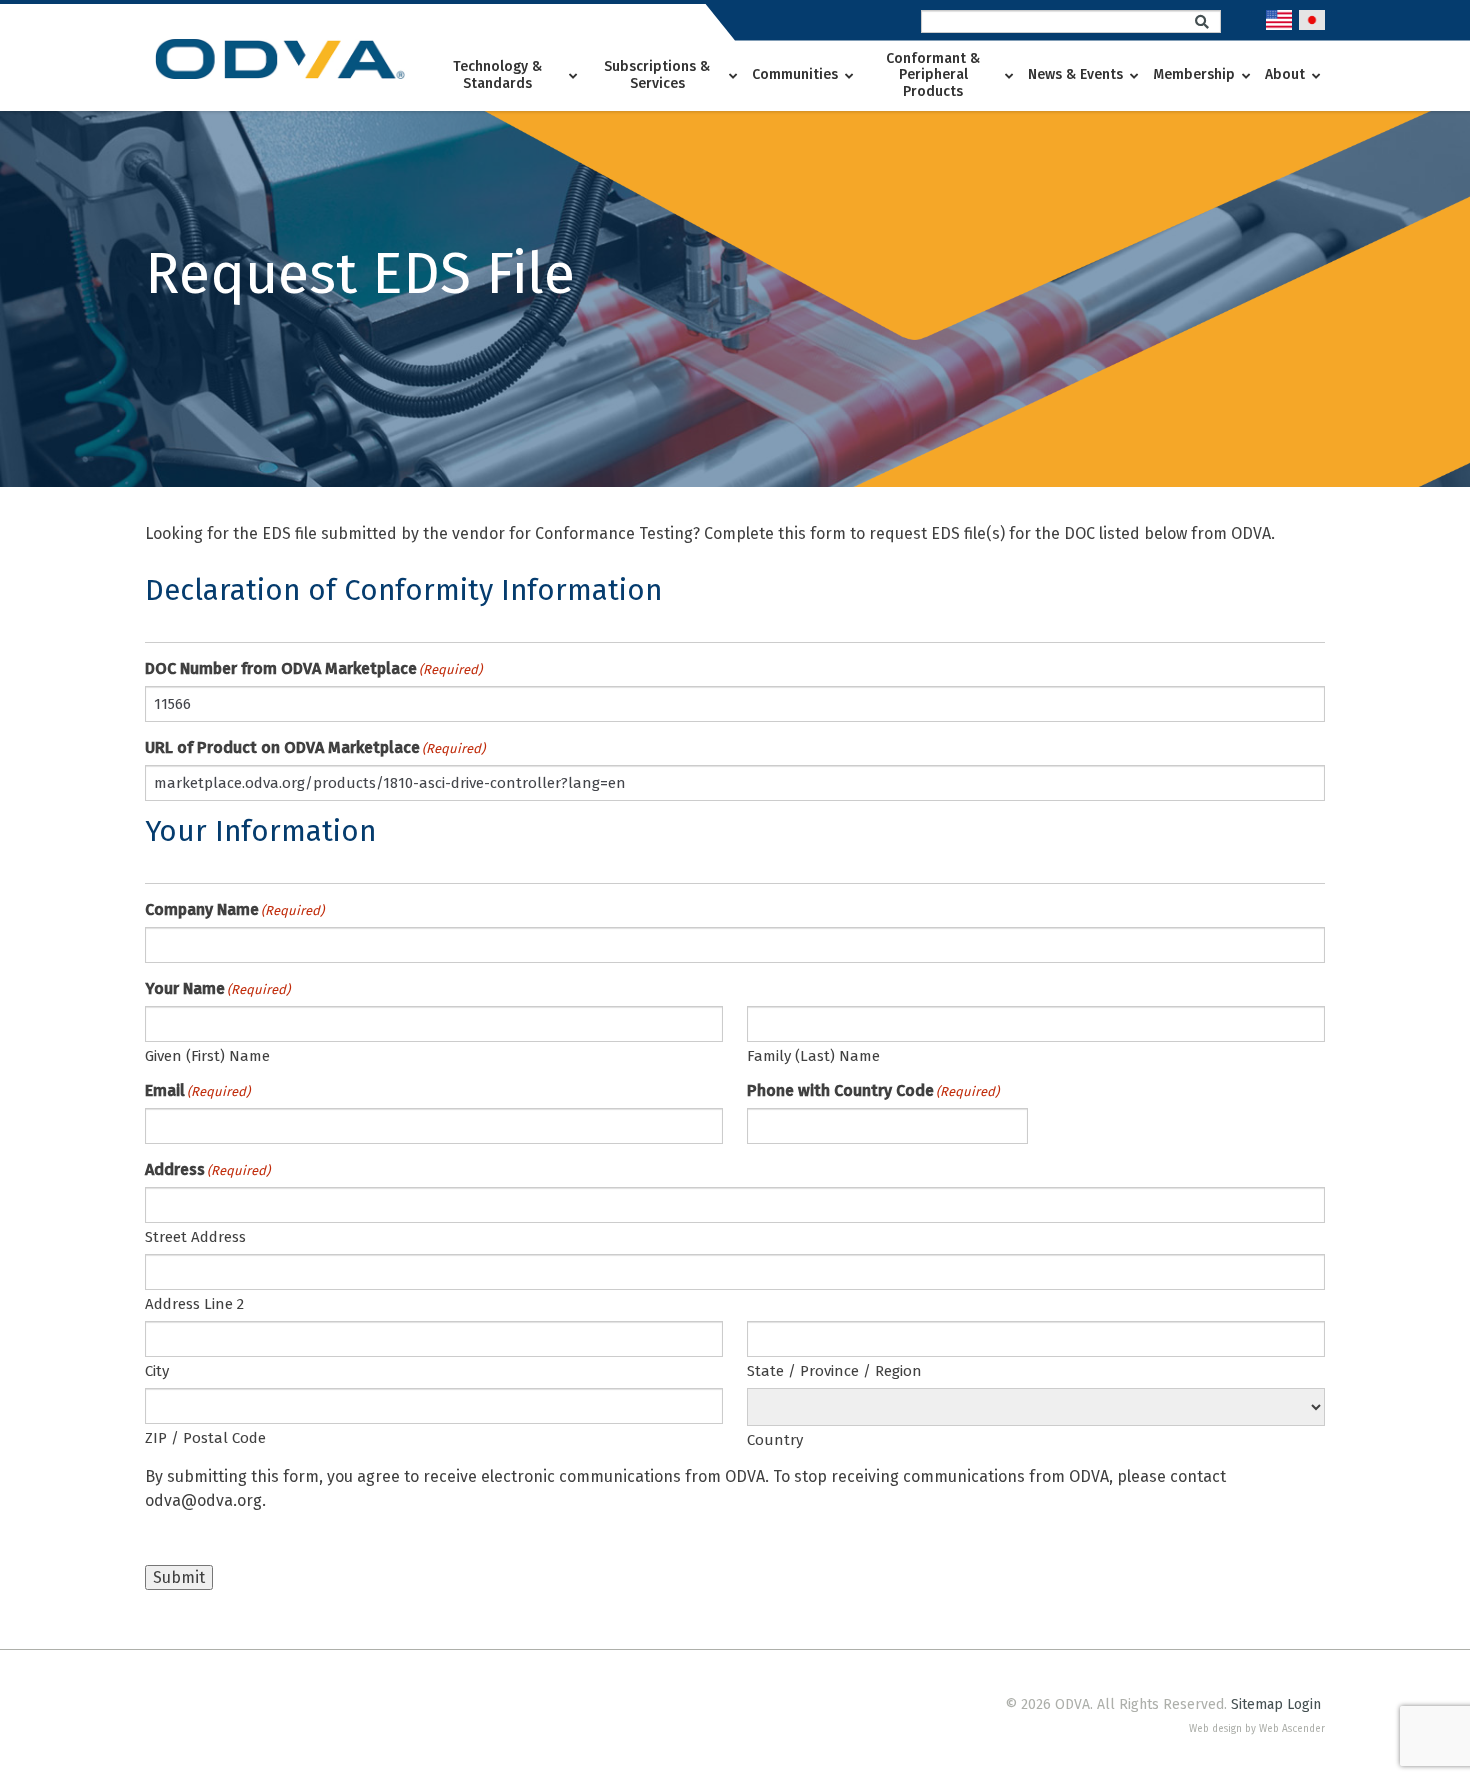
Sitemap (1257, 1704)
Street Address (195, 1237)
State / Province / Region (834, 1371)
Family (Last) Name (813, 1056)
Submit (179, 1577)
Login (1304, 1704)
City (157, 1371)
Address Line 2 (194, 1304)
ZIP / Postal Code (205, 1438)
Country (775, 1440)
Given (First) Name (207, 1056)
